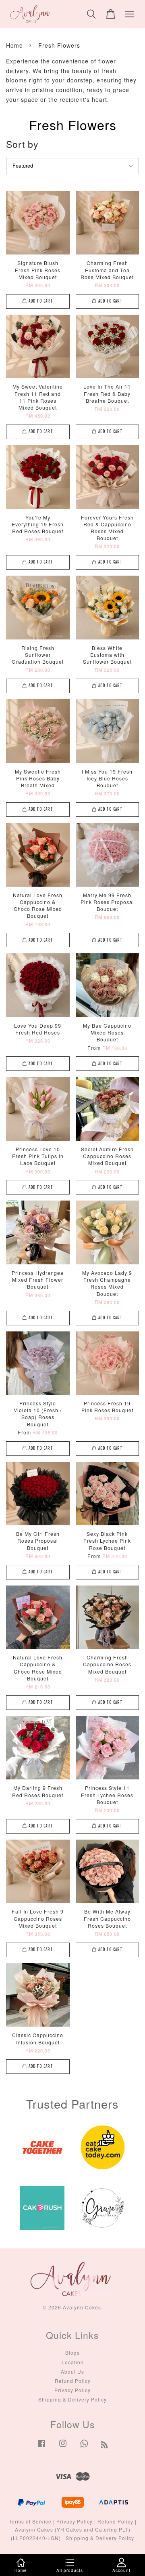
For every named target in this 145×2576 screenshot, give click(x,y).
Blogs (72, 2352)
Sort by (22, 144)
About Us (72, 2371)
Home (14, 45)
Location (73, 2362)
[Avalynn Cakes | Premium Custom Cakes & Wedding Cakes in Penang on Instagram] (63, 2447)
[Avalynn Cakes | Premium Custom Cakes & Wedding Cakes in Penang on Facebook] (41, 2447)
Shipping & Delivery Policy (72, 2399)
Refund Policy (73, 2381)
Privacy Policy (72, 2390)
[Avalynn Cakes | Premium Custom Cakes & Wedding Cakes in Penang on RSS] (105, 2446)
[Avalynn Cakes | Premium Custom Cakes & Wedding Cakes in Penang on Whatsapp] (84, 2447)
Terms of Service (30, 2521)
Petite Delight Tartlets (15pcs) (73, 17)
